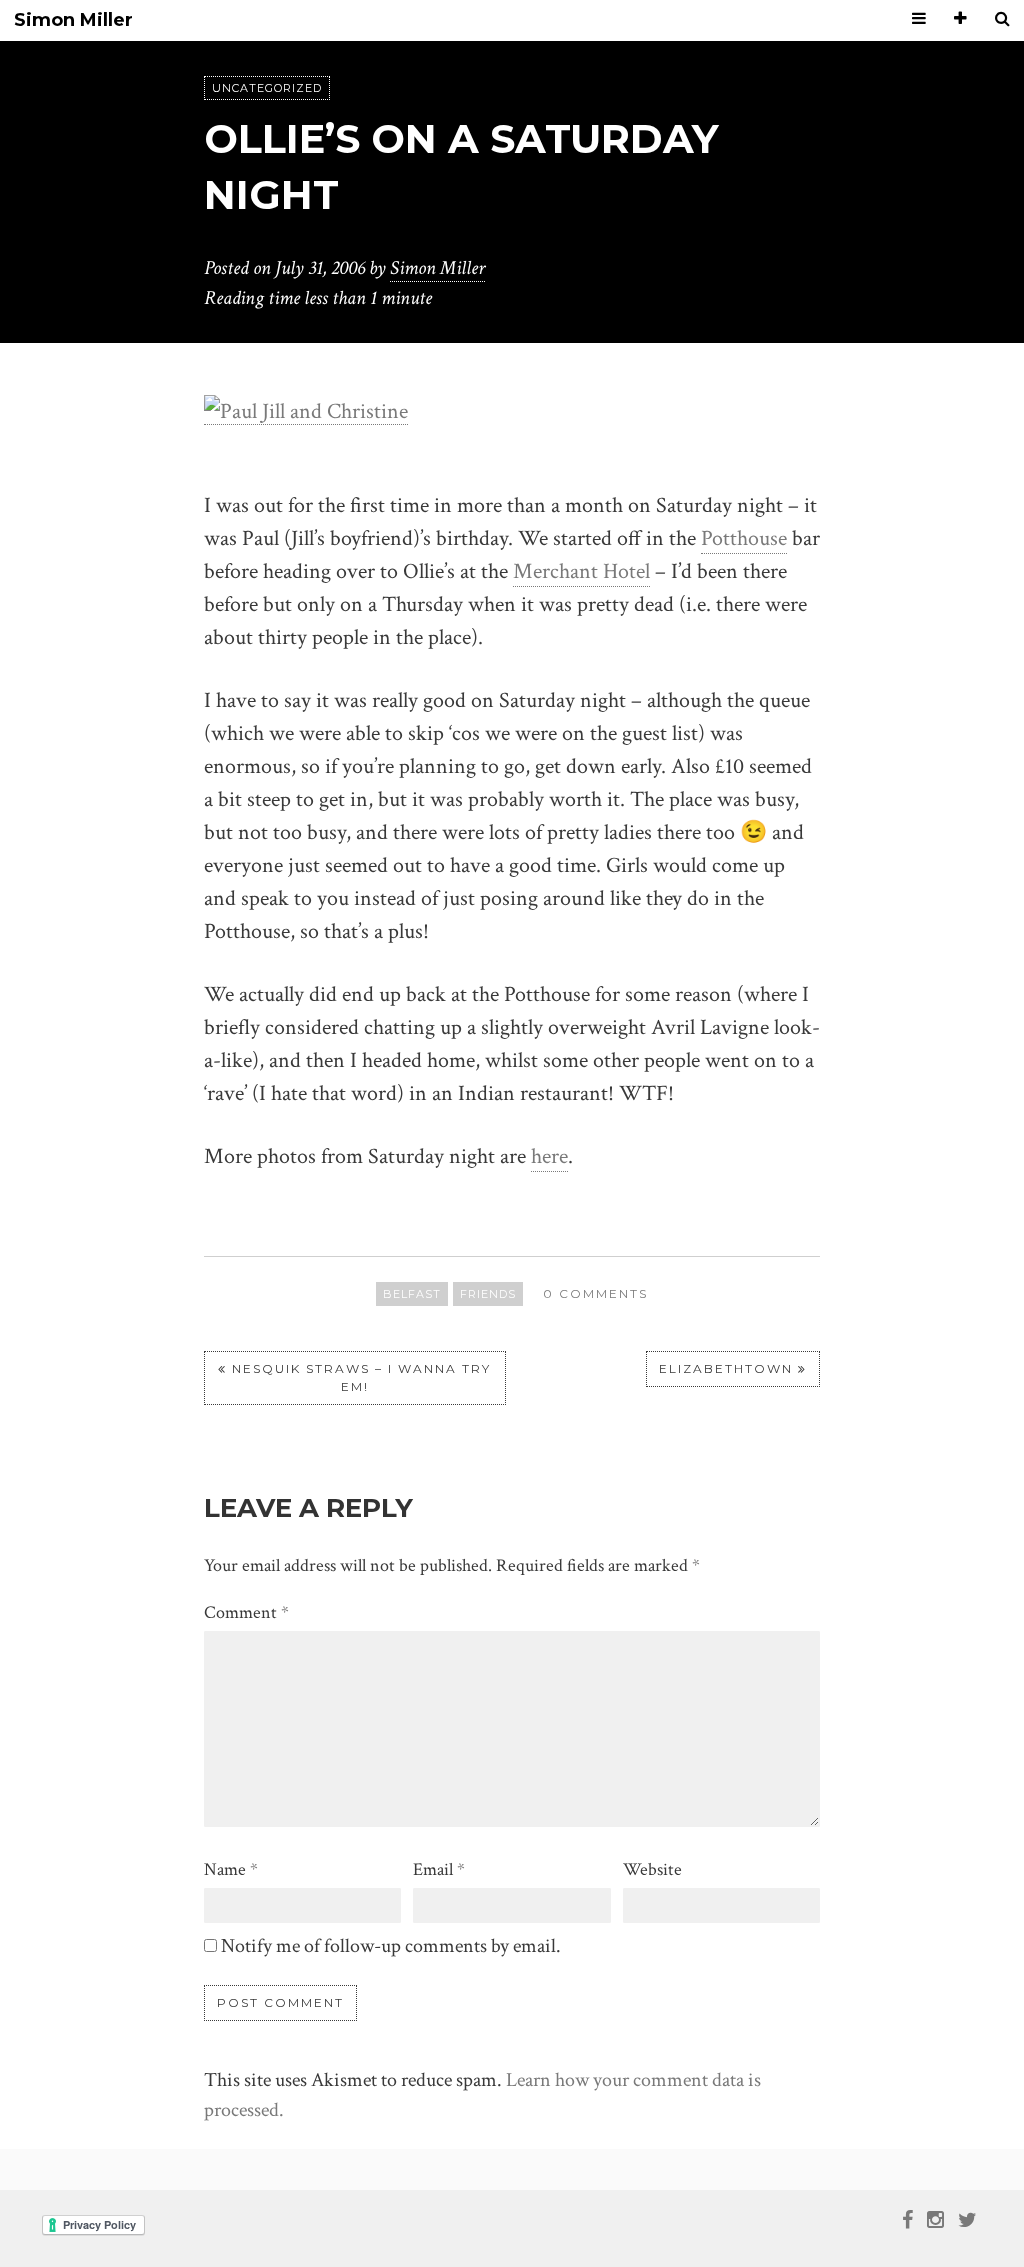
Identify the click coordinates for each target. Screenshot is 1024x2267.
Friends (488, 1294)
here (549, 1156)
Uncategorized (267, 88)
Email (439, 1869)
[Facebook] (907, 2219)
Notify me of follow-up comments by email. (391, 1946)
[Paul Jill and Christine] (306, 410)
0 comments (595, 1293)
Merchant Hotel (581, 571)
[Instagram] (935, 2219)
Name (231, 1869)
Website (652, 1869)
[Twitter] (967, 2219)
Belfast (412, 1294)
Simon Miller (73, 20)
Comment (246, 1612)
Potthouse (744, 538)
